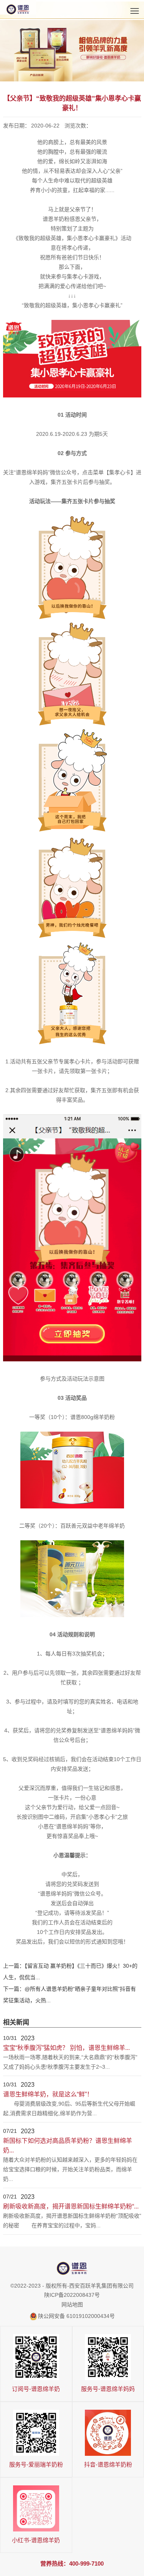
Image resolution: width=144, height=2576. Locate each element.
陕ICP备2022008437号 (72, 2295)
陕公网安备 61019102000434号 (76, 2316)
